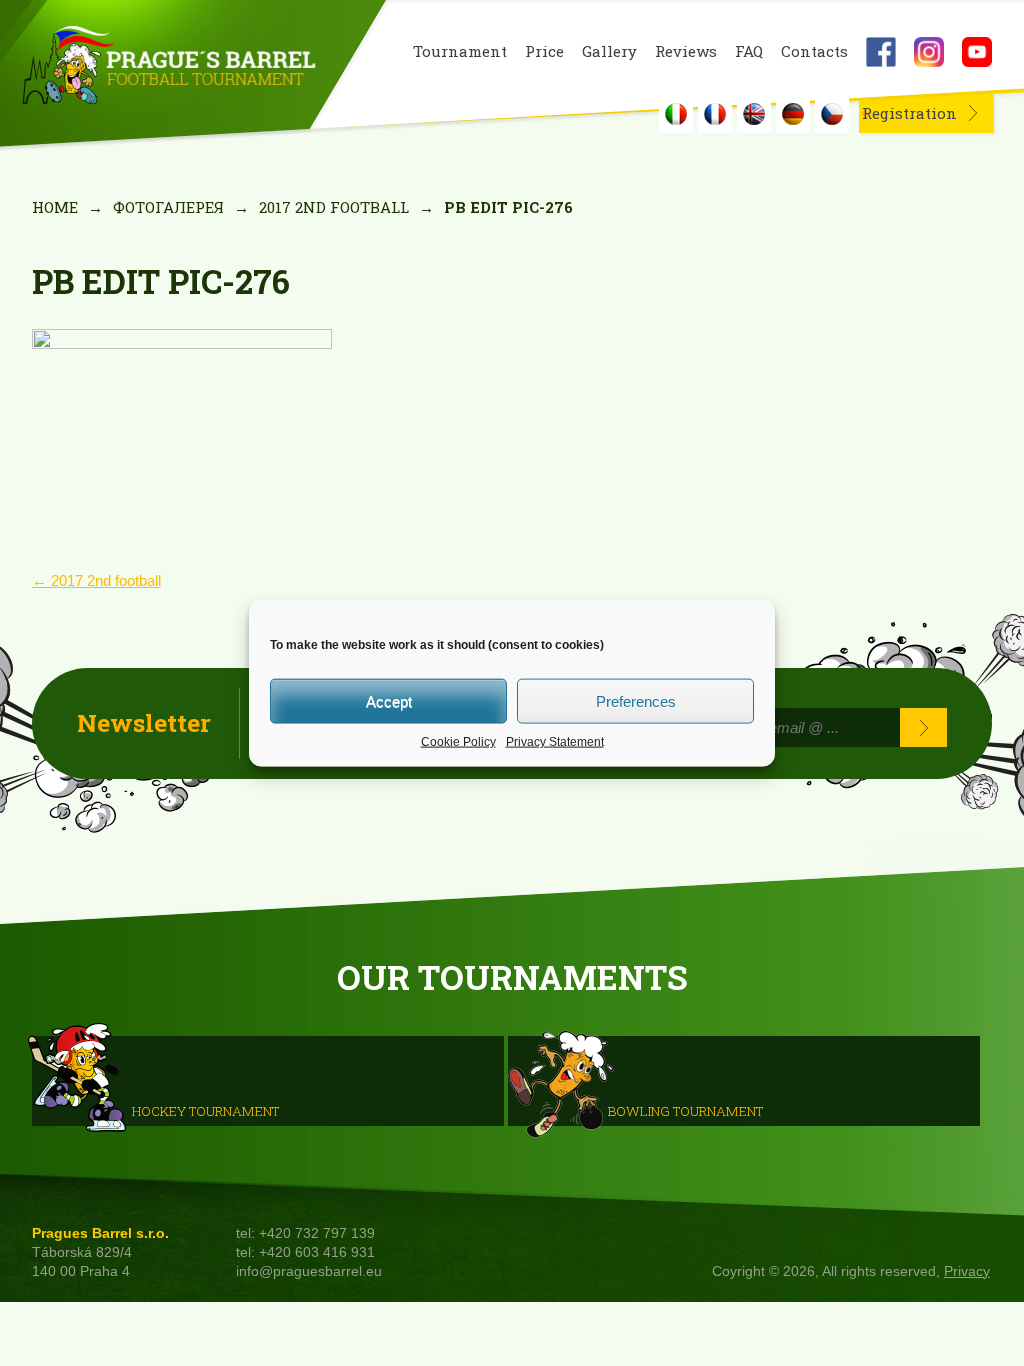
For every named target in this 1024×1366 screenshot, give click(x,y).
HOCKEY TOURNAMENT (205, 1110)
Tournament (460, 51)
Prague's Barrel (168, 67)
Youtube (977, 52)
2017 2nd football (334, 207)
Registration (909, 113)
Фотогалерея (168, 207)
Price (544, 51)
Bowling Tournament (685, 1110)
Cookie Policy (458, 742)
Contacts (814, 51)
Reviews (686, 51)
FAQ (749, 51)
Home (55, 207)
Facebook (881, 52)
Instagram (929, 52)
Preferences (636, 700)
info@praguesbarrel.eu (309, 1271)
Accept (389, 700)
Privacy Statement (555, 742)
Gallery (609, 51)
